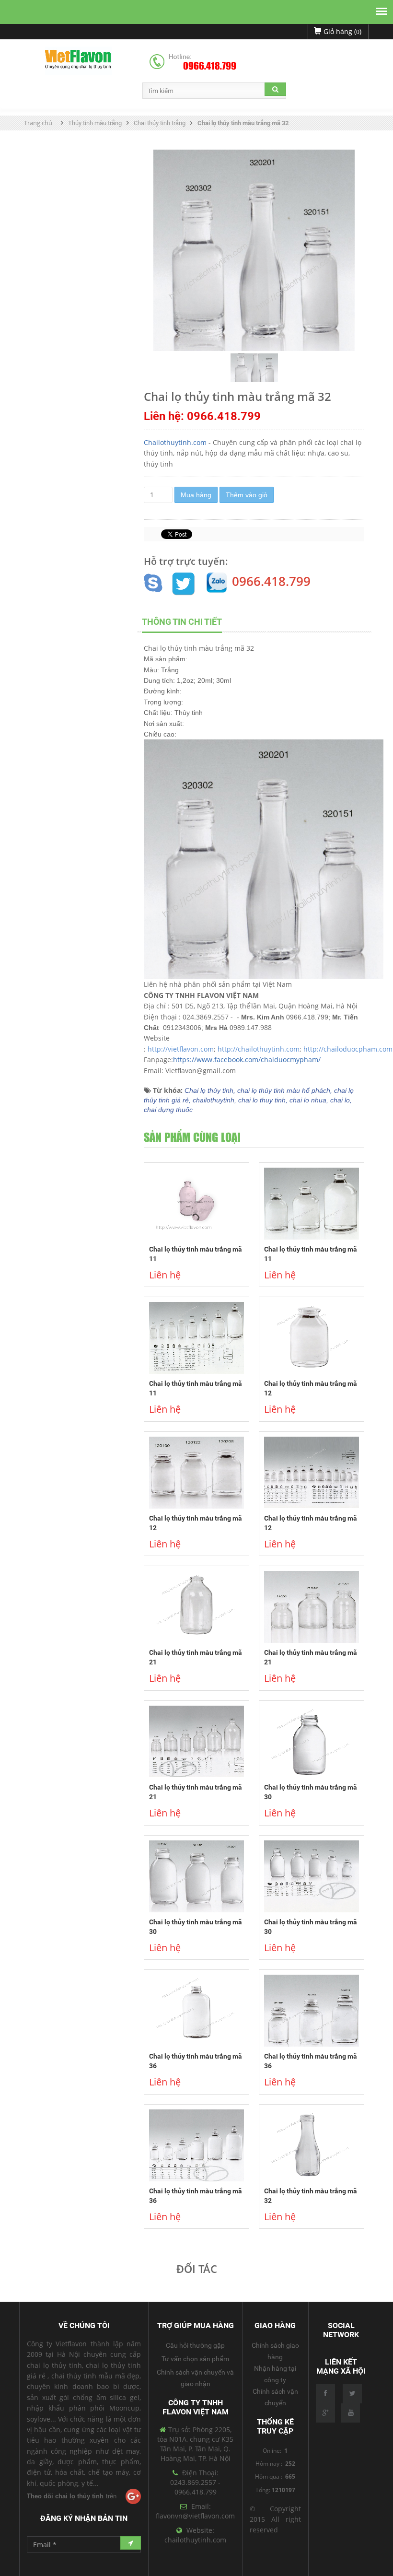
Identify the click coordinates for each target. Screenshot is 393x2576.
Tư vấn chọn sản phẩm (195, 2359)
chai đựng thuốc (168, 1110)
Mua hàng (196, 495)
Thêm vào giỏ (247, 495)
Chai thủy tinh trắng (160, 123)
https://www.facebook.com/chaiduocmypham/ (247, 1060)
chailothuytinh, (215, 1100)
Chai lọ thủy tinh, (211, 1090)
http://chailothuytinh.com (259, 1049)
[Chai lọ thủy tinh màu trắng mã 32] (312, 2145)
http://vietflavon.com (181, 1049)
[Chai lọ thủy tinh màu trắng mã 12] (312, 1338)
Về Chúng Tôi (84, 2325)
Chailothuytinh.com (175, 442)
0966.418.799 (210, 66)
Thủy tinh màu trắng (95, 123)
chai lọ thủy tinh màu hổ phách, (286, 1090)
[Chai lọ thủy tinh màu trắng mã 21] (196, 1607)
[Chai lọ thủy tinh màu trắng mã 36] (196, 2011)
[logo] (78, 61)
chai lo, (341, 1100)
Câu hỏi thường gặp (195, 2345)
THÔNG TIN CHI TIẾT (182, 622)
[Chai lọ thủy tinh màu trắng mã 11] (196, 1204)
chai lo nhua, (310, 1100)
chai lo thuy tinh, (264, 1100)
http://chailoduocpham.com (348, 1049)
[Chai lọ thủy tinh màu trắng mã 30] (312, 1742)
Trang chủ (39, 123)
